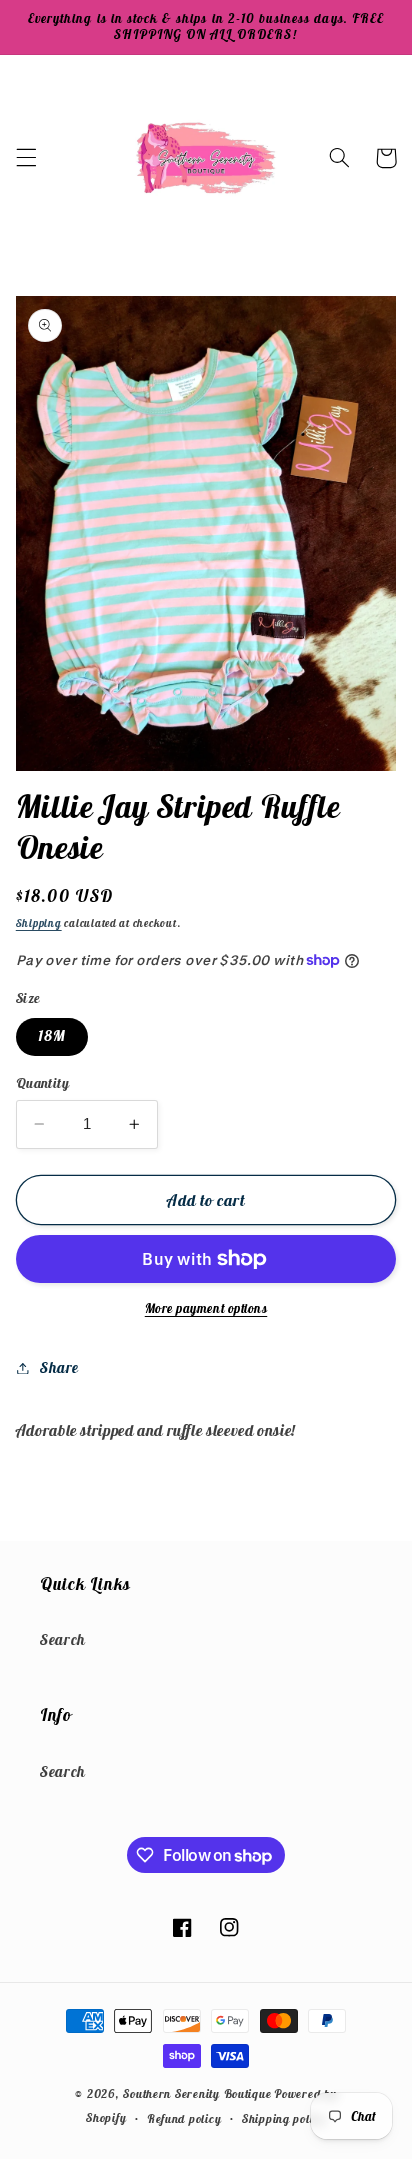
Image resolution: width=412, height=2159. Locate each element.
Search (63, 1639)
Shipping (39, 923)
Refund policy (184, 2118)
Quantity (42, 1083)
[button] (26, 158)
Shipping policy (284, 2118)
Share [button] (59, 1367)
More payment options (206, 1308)
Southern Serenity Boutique (197, 2093)
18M (52, 1035)
